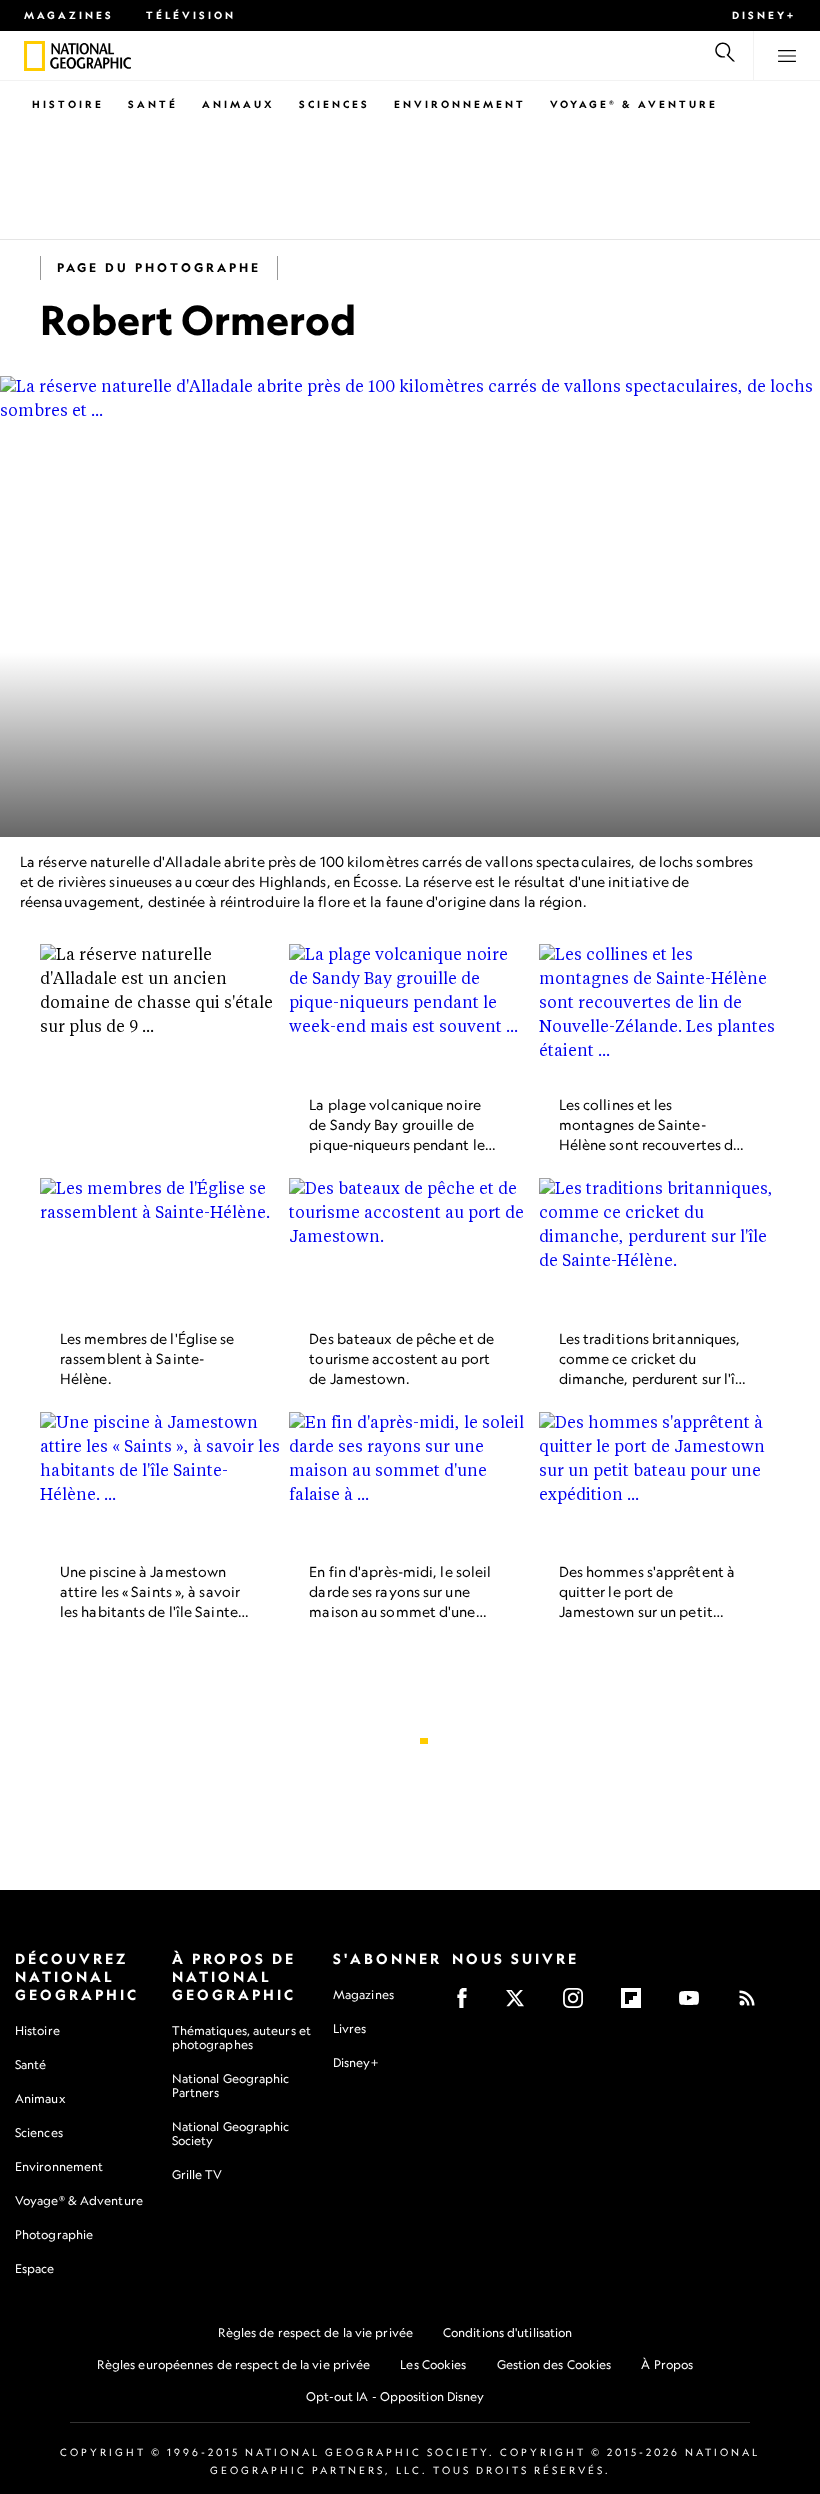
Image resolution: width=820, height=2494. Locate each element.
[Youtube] (695, 2004)
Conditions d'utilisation (507, 2332)
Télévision (191, 15)
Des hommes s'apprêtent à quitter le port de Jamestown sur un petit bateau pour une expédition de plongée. (652, 1612)
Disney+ (764, 15)
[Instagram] (579, 2004)
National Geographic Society (231, 2133)
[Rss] (753, 2004)
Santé (153, 104)
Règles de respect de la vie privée (315, 2332)
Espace (35, 2268)
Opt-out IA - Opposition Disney (395, 2396)
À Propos (667, 2364)
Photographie (54, 2234)
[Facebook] (468, 2004)
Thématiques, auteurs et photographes (241, 2037)
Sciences (334, 104)
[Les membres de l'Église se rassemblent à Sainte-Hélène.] (160, 1246)
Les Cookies (433, 2364)
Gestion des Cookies (554, 2364)
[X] (521, 2004)
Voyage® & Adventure (79, 2200)
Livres (350, 2029)
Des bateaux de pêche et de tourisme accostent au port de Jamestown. (401, 1358)
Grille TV (197, 2174)
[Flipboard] (637, 2004)
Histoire (68, 104)
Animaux (238, 104)
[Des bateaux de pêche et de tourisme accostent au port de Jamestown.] (409, 1246)
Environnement (460, 104)
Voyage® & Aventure (634, 104)
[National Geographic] (34, 56)
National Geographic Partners (231, 2085)
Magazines (69, 15)
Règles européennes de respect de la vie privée (234, 2364)
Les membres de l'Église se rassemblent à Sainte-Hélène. (147, 1358)
